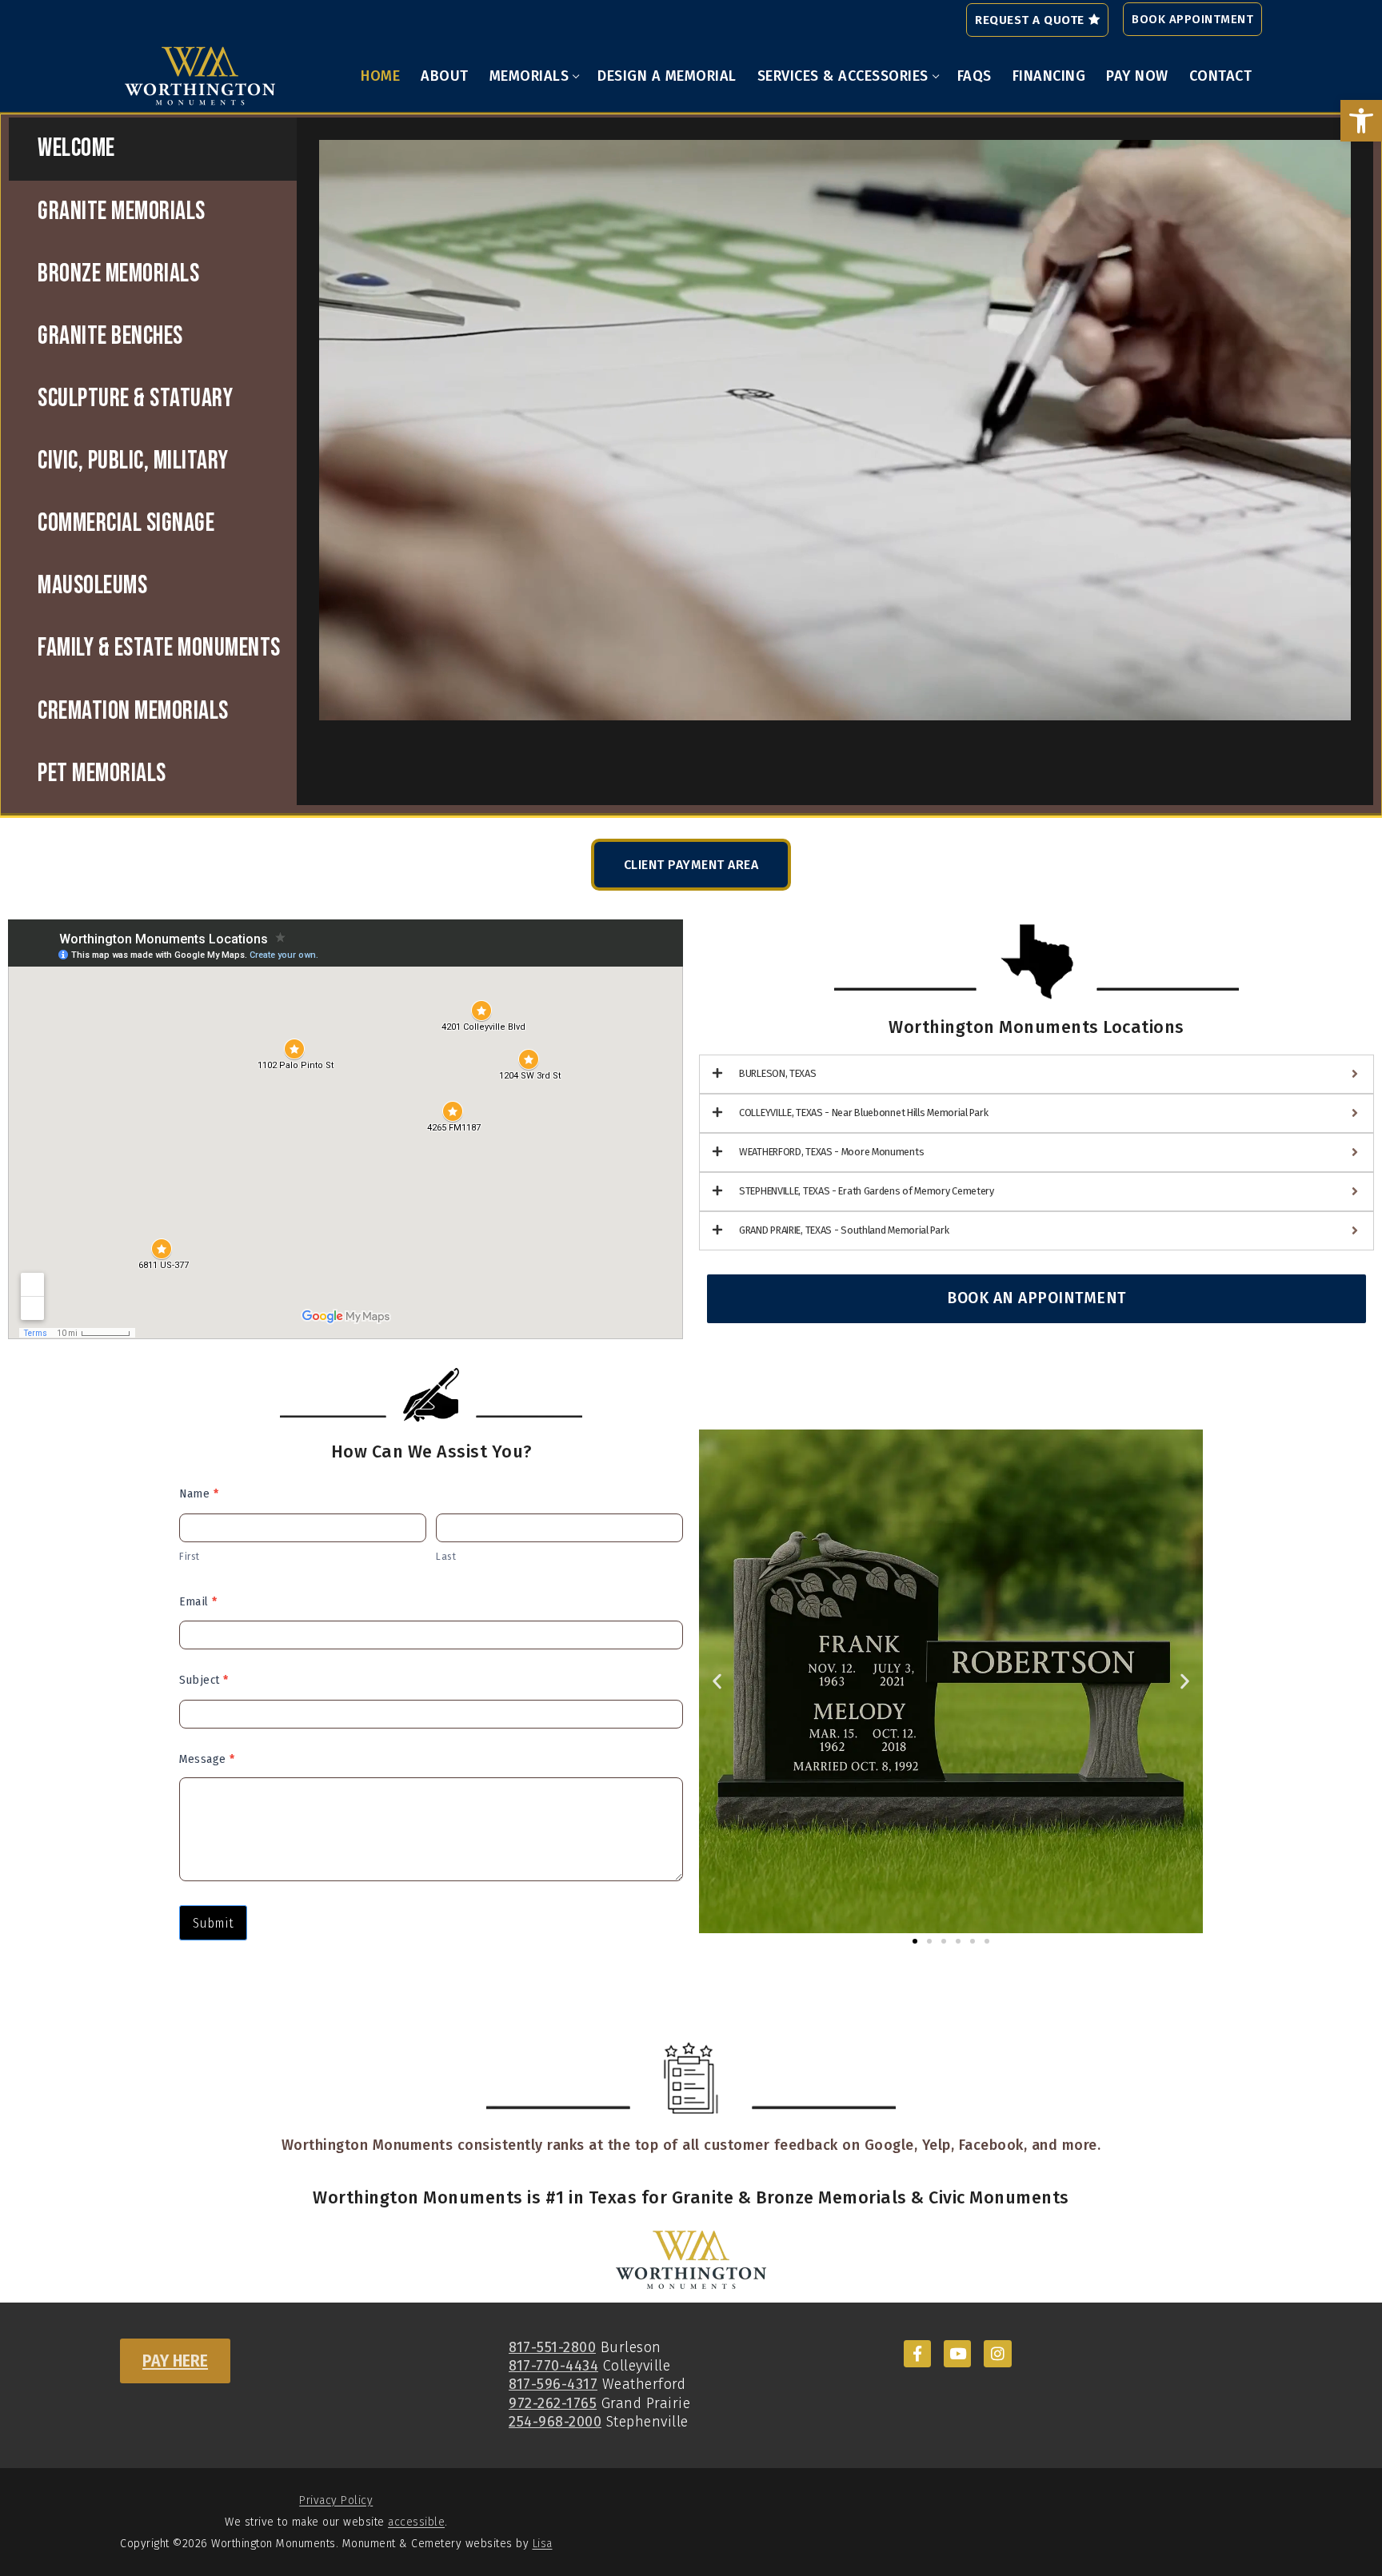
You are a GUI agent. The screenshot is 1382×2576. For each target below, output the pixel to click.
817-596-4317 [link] (553, 2384)
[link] (1361, 121)
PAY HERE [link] (175, 2361)
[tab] (153, 149)
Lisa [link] (543, 2544)
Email (198, 1601)
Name (199, 1493)
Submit (213, 1923)
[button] (717, 1681)
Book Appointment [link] (1192, 19)
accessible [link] (416, 2522)
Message (207, 1759)
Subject (204, 1680)
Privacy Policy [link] (336, 2500)
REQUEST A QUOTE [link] (1030, 20)
